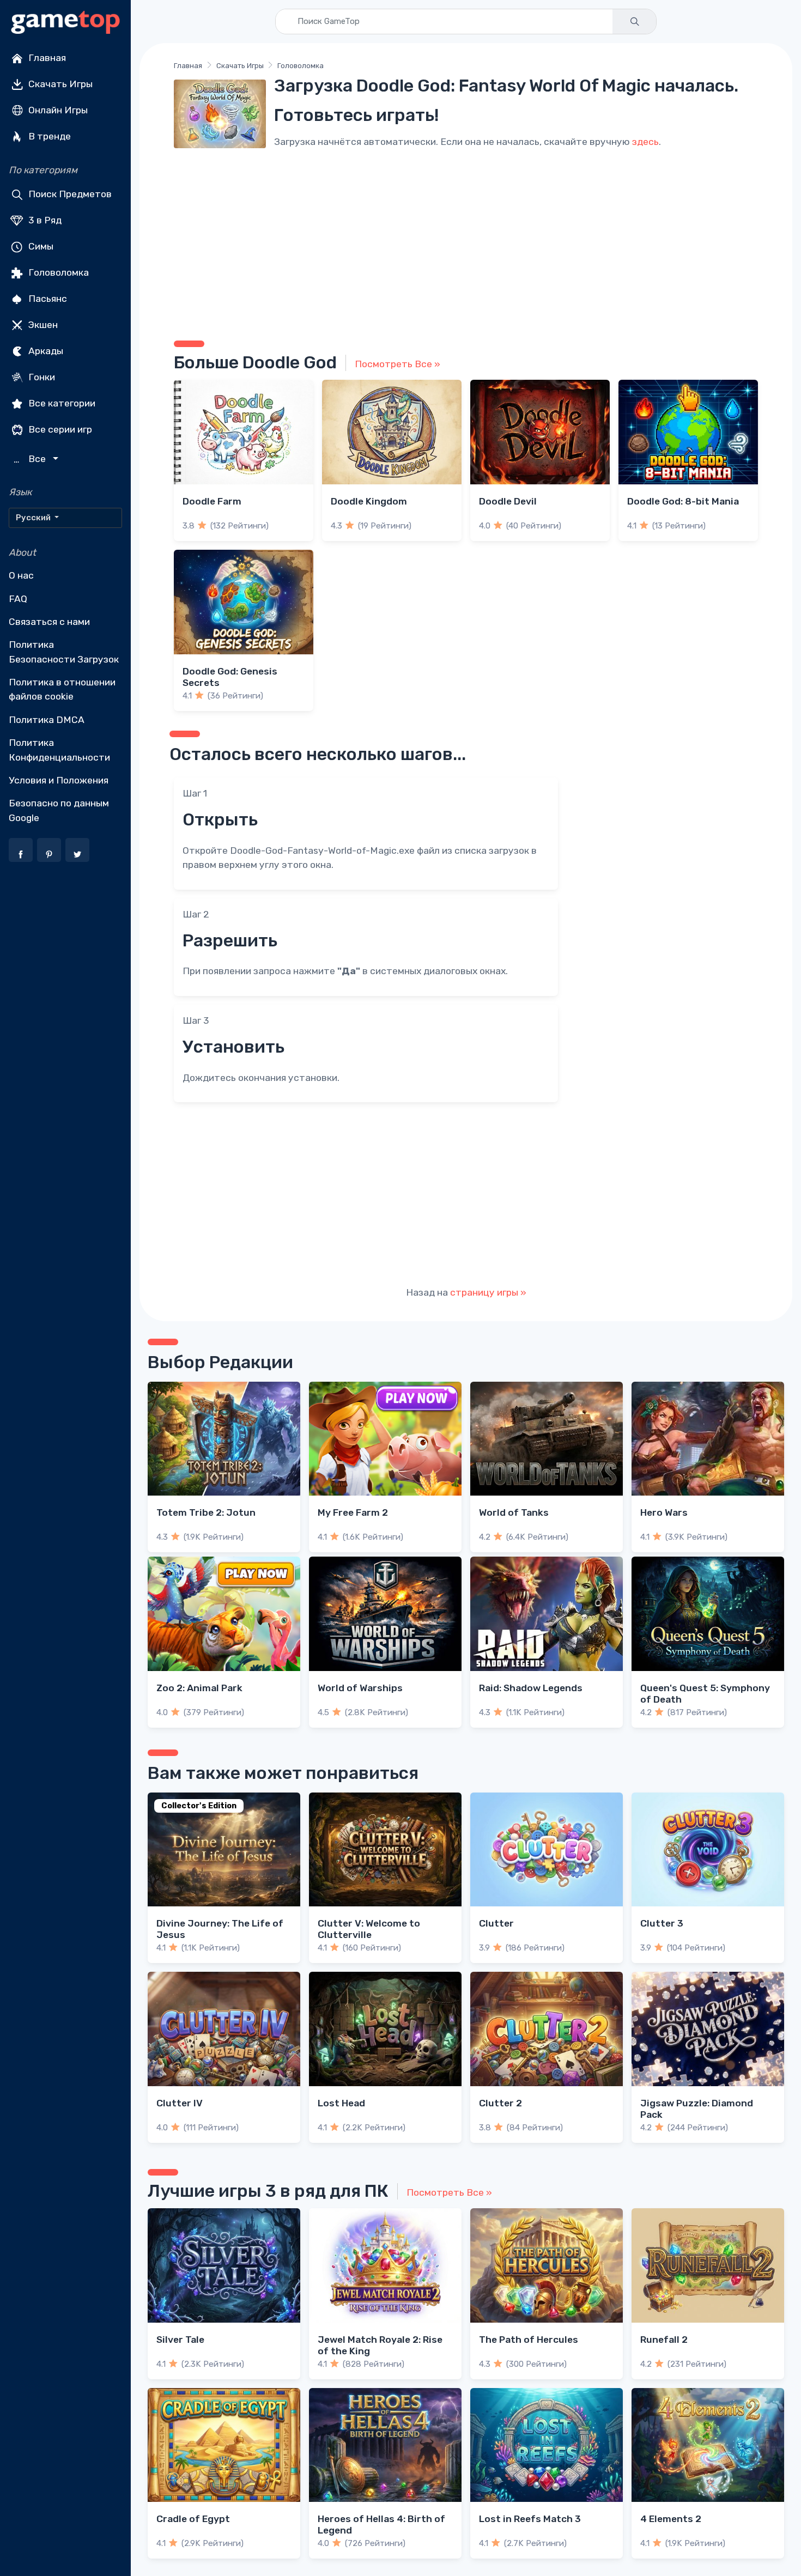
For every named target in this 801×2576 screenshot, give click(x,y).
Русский (34, 518)
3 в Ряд (44, 220)
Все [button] (31, 459)
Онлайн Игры (57, 110)
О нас (21, 575)
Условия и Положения (59, 780)
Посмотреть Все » (398, 364)
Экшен (42, 325)
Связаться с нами (49, 622)
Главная (46, 58)
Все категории (61, 403)
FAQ (18, 599)
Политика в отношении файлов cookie (62, 689)
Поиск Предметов (69, 194)
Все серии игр (59, 429)
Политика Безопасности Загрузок (64, 652)
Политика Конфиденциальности (59, 750)
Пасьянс (47, 299)
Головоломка (57, 272)
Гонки (41, 377)
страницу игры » (488, 1292)
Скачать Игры (59, 84)
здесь (645, 142)
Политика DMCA (47, 720)
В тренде (48, 136)
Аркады (45, 351)
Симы (40, 246)
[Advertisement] (466, 242)
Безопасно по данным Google (59, 810)
